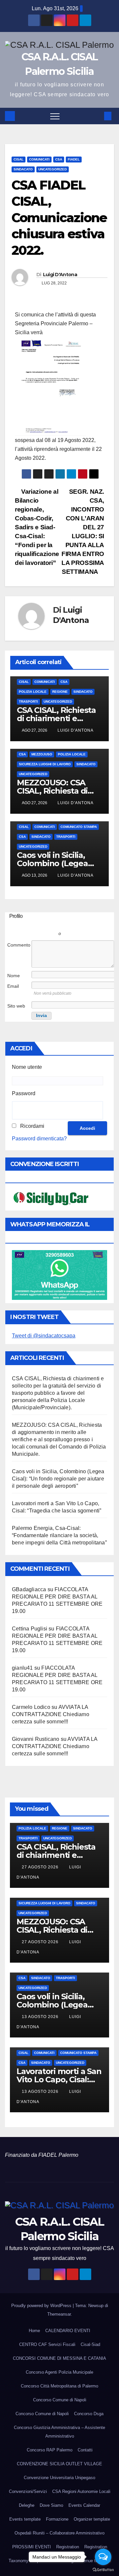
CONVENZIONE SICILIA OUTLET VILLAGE (59, 2464)
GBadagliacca (29, 1589)
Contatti (85, 2450)
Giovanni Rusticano (36, 1739)
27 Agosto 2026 (41, 1867)
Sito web (16, 1006)
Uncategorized (53, 169)
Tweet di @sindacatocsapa (44, 1336)
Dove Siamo (51, 2505)
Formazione (57, 2519)
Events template (25, 2519)
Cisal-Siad (90, 2344)
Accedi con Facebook (94, 924)
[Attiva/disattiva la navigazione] (55, 116)
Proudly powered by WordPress (42, 2306)
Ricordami (32, 1126)
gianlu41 (22, 1668)
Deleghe (27, 2505)
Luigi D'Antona (60, 275)
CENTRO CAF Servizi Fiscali (47, 2344)
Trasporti (28, 702)
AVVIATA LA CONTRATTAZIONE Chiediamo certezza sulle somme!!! (51, 1714)
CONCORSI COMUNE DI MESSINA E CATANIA (59, 2358)
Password (24, 1093)
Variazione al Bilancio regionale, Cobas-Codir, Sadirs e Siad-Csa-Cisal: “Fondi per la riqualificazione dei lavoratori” (37, 527)
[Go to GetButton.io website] (103, 2569)
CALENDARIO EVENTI (68, 2331)
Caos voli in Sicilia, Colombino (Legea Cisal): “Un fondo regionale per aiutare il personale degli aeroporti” (58, 1479)
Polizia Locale (33, 692)
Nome (14, 976)
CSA (59, 159)
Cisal (19, 159)
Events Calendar (84, 2505)
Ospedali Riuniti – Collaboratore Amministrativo (59, 2533)
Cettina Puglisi (30, 1629)
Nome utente (27, 1067)
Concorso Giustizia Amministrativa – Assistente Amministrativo (59, 2432)
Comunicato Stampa (79, 827)
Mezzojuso (42, 754)
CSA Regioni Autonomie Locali (81, 2491)
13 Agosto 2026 (41, 2017)
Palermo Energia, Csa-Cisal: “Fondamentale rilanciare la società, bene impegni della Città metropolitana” (59, 1535)
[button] (97, 116)
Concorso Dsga (89, 2414)
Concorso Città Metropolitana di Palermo (59, 2386)
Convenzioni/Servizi (28, 2491)
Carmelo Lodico (31, 1707)
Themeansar (59, 2314)
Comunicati (39, 159)
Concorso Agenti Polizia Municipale (59, 2372)
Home (34, 2331)
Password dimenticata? (39, 1139)
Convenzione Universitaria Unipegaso (59, 2478)
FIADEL (74, 159)
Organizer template (92, 2519)
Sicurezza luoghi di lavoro (45, 764)
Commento (19, 945)
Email (13, 986)
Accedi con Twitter (35, 924)
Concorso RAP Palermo (50, 2450)
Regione (60, 692)
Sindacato (23, 169)
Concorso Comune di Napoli (60, 2400)
